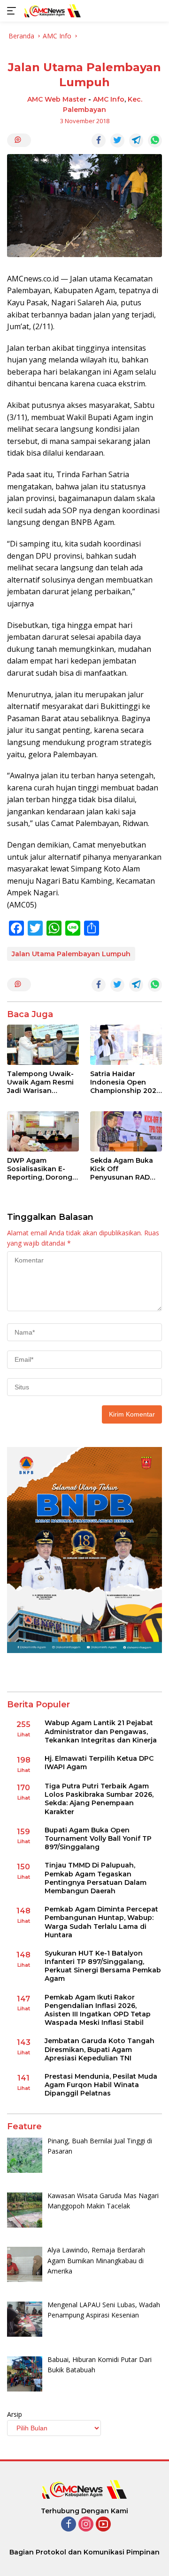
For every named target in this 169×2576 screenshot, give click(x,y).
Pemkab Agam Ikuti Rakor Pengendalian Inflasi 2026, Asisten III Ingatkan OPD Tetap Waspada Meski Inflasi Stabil (98, 2010)
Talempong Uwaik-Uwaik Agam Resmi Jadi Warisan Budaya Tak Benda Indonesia (40, 1082)
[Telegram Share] (136, 140)
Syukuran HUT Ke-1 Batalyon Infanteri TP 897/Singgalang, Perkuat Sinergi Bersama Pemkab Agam (103, 1966)
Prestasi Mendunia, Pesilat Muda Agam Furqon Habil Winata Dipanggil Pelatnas (101, 2085)
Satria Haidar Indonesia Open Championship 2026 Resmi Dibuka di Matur (125, 1082)
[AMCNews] (51, 11)
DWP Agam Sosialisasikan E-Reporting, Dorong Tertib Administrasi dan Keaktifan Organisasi (40, 1169)
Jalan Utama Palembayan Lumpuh (71, 954)
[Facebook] (69, 2525)
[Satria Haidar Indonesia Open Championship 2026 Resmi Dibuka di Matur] (126, 1045)
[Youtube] (103, 2525)
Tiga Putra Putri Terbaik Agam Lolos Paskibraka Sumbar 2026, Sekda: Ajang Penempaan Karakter (99, 1799)
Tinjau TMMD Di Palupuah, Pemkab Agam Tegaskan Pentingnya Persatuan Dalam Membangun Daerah (96, 1878)
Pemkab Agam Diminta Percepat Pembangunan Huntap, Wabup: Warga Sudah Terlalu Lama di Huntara (101, 1922)
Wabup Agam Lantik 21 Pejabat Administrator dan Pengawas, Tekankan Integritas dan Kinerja (101, 1731)
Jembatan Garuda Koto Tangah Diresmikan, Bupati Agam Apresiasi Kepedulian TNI (100, 2049)
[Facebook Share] (99, 140)
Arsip (15, 2414)
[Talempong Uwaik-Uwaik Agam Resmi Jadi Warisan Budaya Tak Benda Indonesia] (43, 1045)
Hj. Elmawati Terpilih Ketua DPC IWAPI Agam (99, 1763)
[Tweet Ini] (117, 140)
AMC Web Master (57, 99)
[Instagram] (86, 2525)
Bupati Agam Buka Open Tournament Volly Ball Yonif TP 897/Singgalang (98, 1838)
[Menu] (13, 11)
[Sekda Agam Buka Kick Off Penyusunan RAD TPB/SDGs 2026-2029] (126, 1131)
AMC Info (109, 99)
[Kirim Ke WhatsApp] (155, 140)
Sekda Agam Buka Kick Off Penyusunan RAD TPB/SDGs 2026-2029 (122, 1169)
